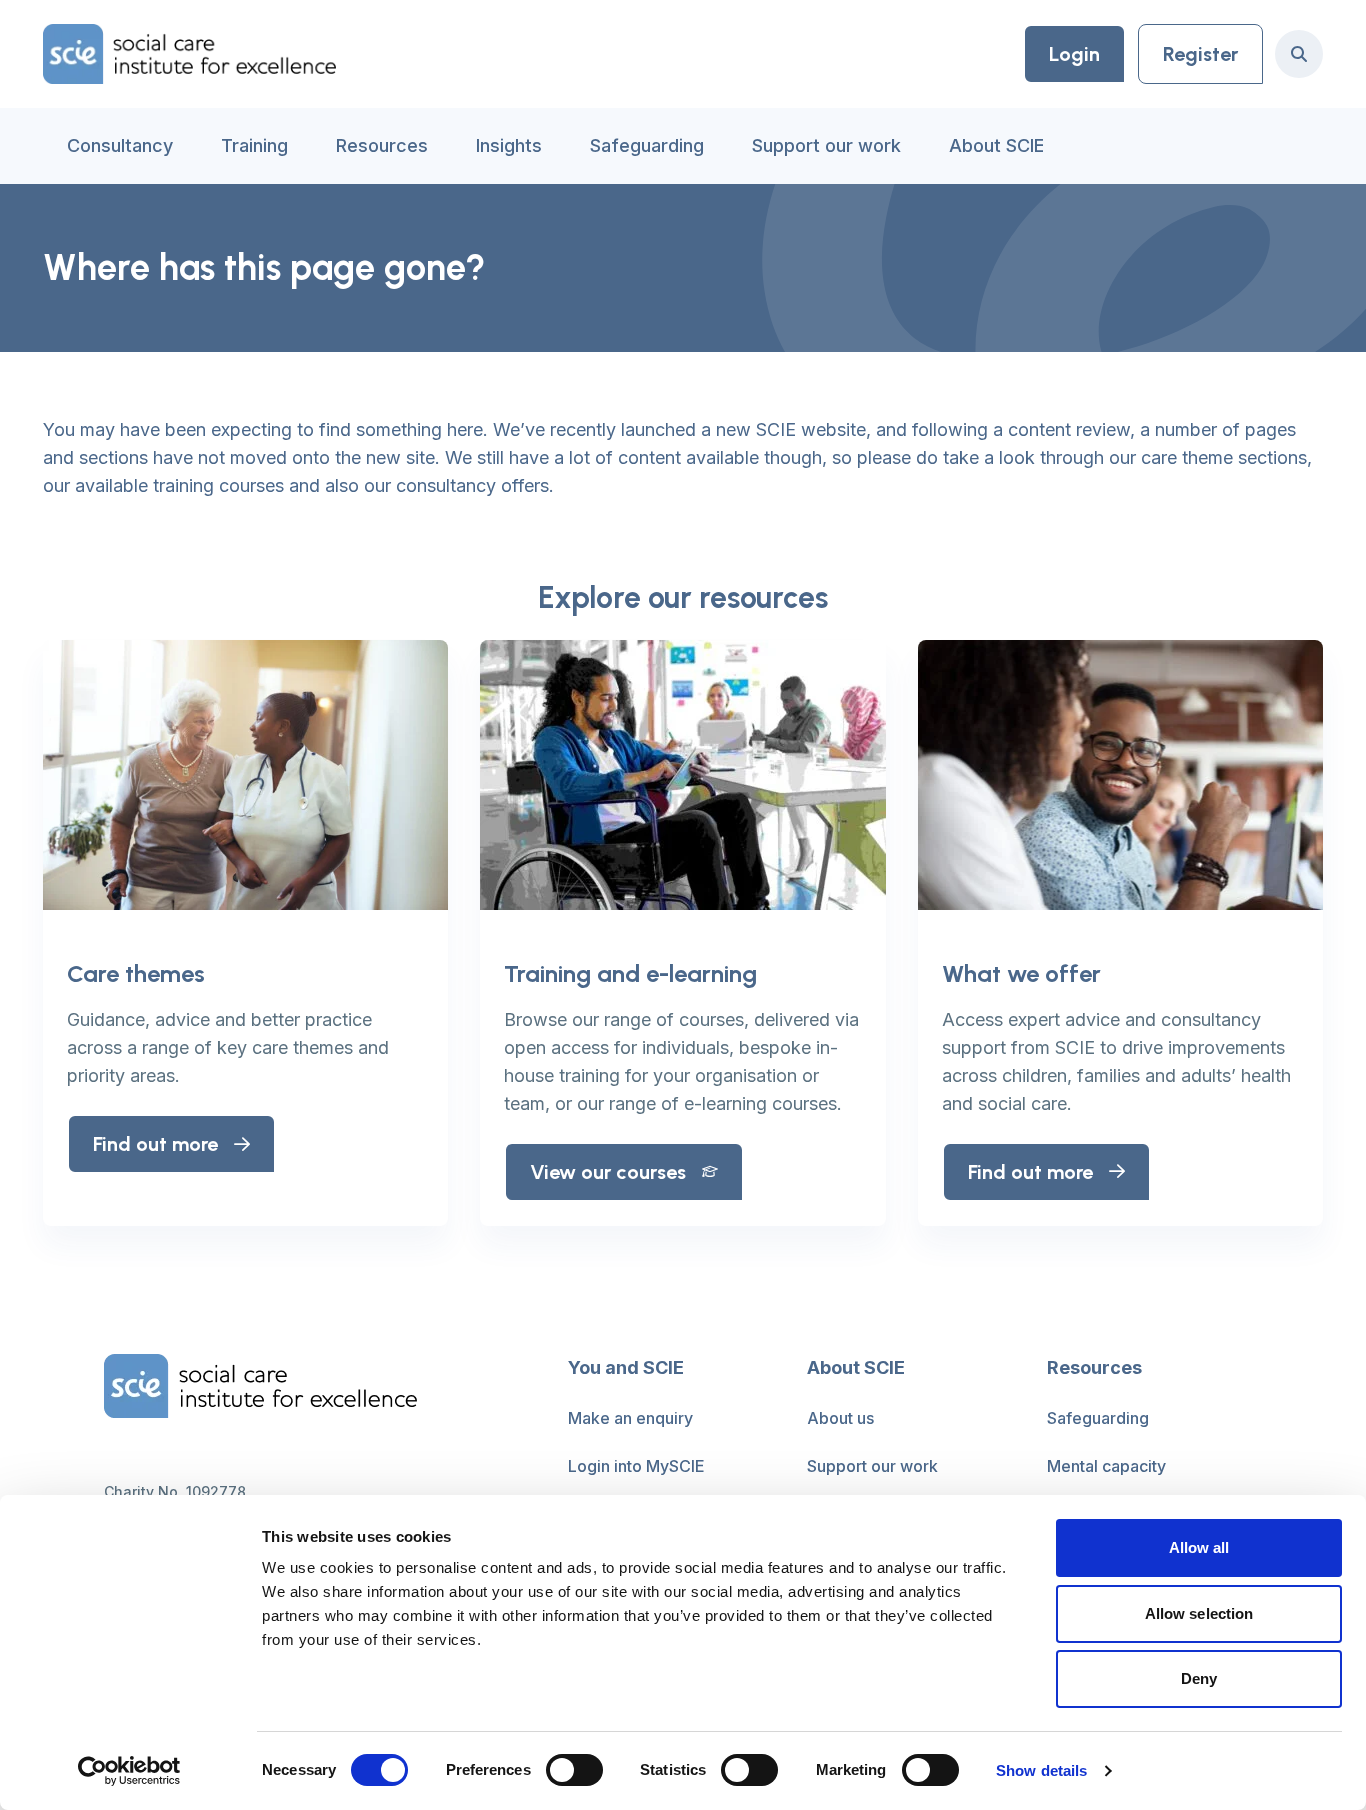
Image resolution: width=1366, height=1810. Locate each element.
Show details (1041, 1770)
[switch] (574, 1770)
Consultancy (120, 145)
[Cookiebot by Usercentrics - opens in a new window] (129, 1771)
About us (840, 1418)
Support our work (826, 145)
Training (254, 145)
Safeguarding (647, 145)
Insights (509, 145)
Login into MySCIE (636, 1466)
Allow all (1199, 1547)
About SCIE (996, 145)
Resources (382, 145)
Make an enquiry (630, 1418)
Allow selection (1199, 1613)
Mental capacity (1106, 1466)
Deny (1199, 1678)
